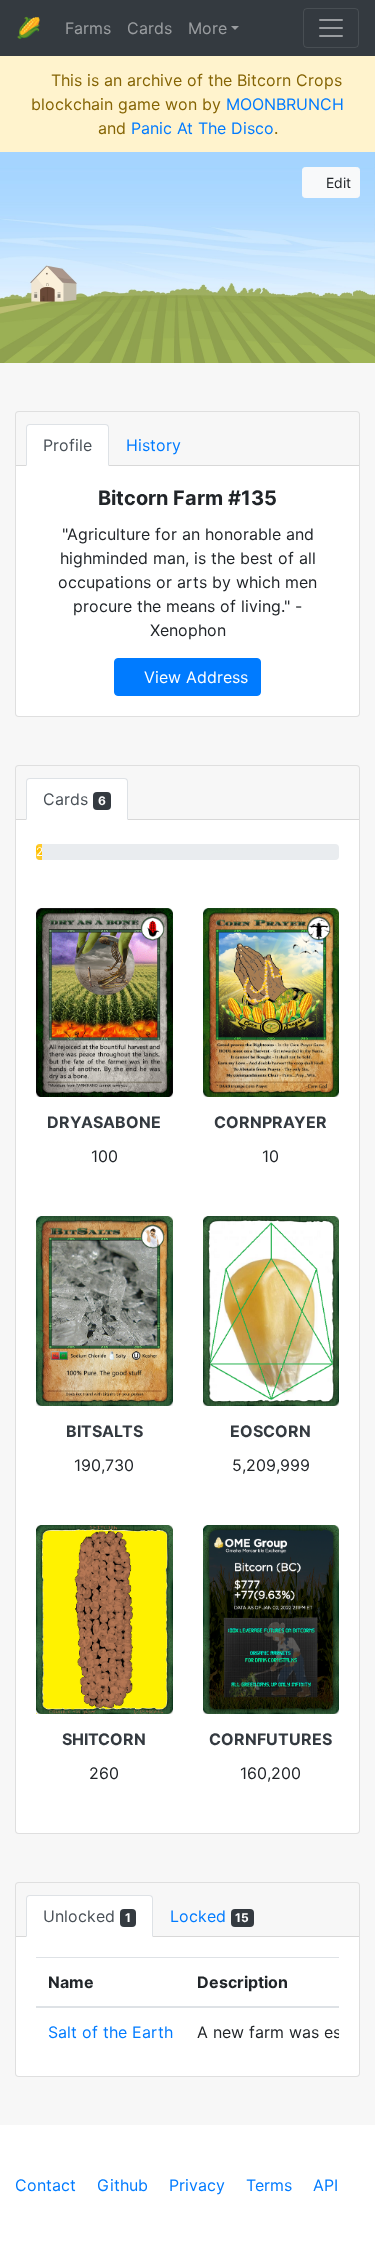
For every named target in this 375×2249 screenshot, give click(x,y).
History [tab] (153, 445)
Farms (88, 28)
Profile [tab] (67, 445)
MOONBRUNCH (285, 104)
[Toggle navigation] (331, 28)
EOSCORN (270, 1431)
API (325, 2185)
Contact (45, 2185)
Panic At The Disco (202, 128)
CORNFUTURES (270, 1739)
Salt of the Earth (110, 2032)
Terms (269, 2185)
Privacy (197, 2185)
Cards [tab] (74, 799)
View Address (193, 677)
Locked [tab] (210, 1916)
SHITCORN (104, 1739)
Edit (336, 182)
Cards (149, 28)
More (207, 28)
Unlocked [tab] (87, 1916)
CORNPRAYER (270, 1122)
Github (122, 2185)
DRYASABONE (104, 1122)
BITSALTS (104, 1431)
